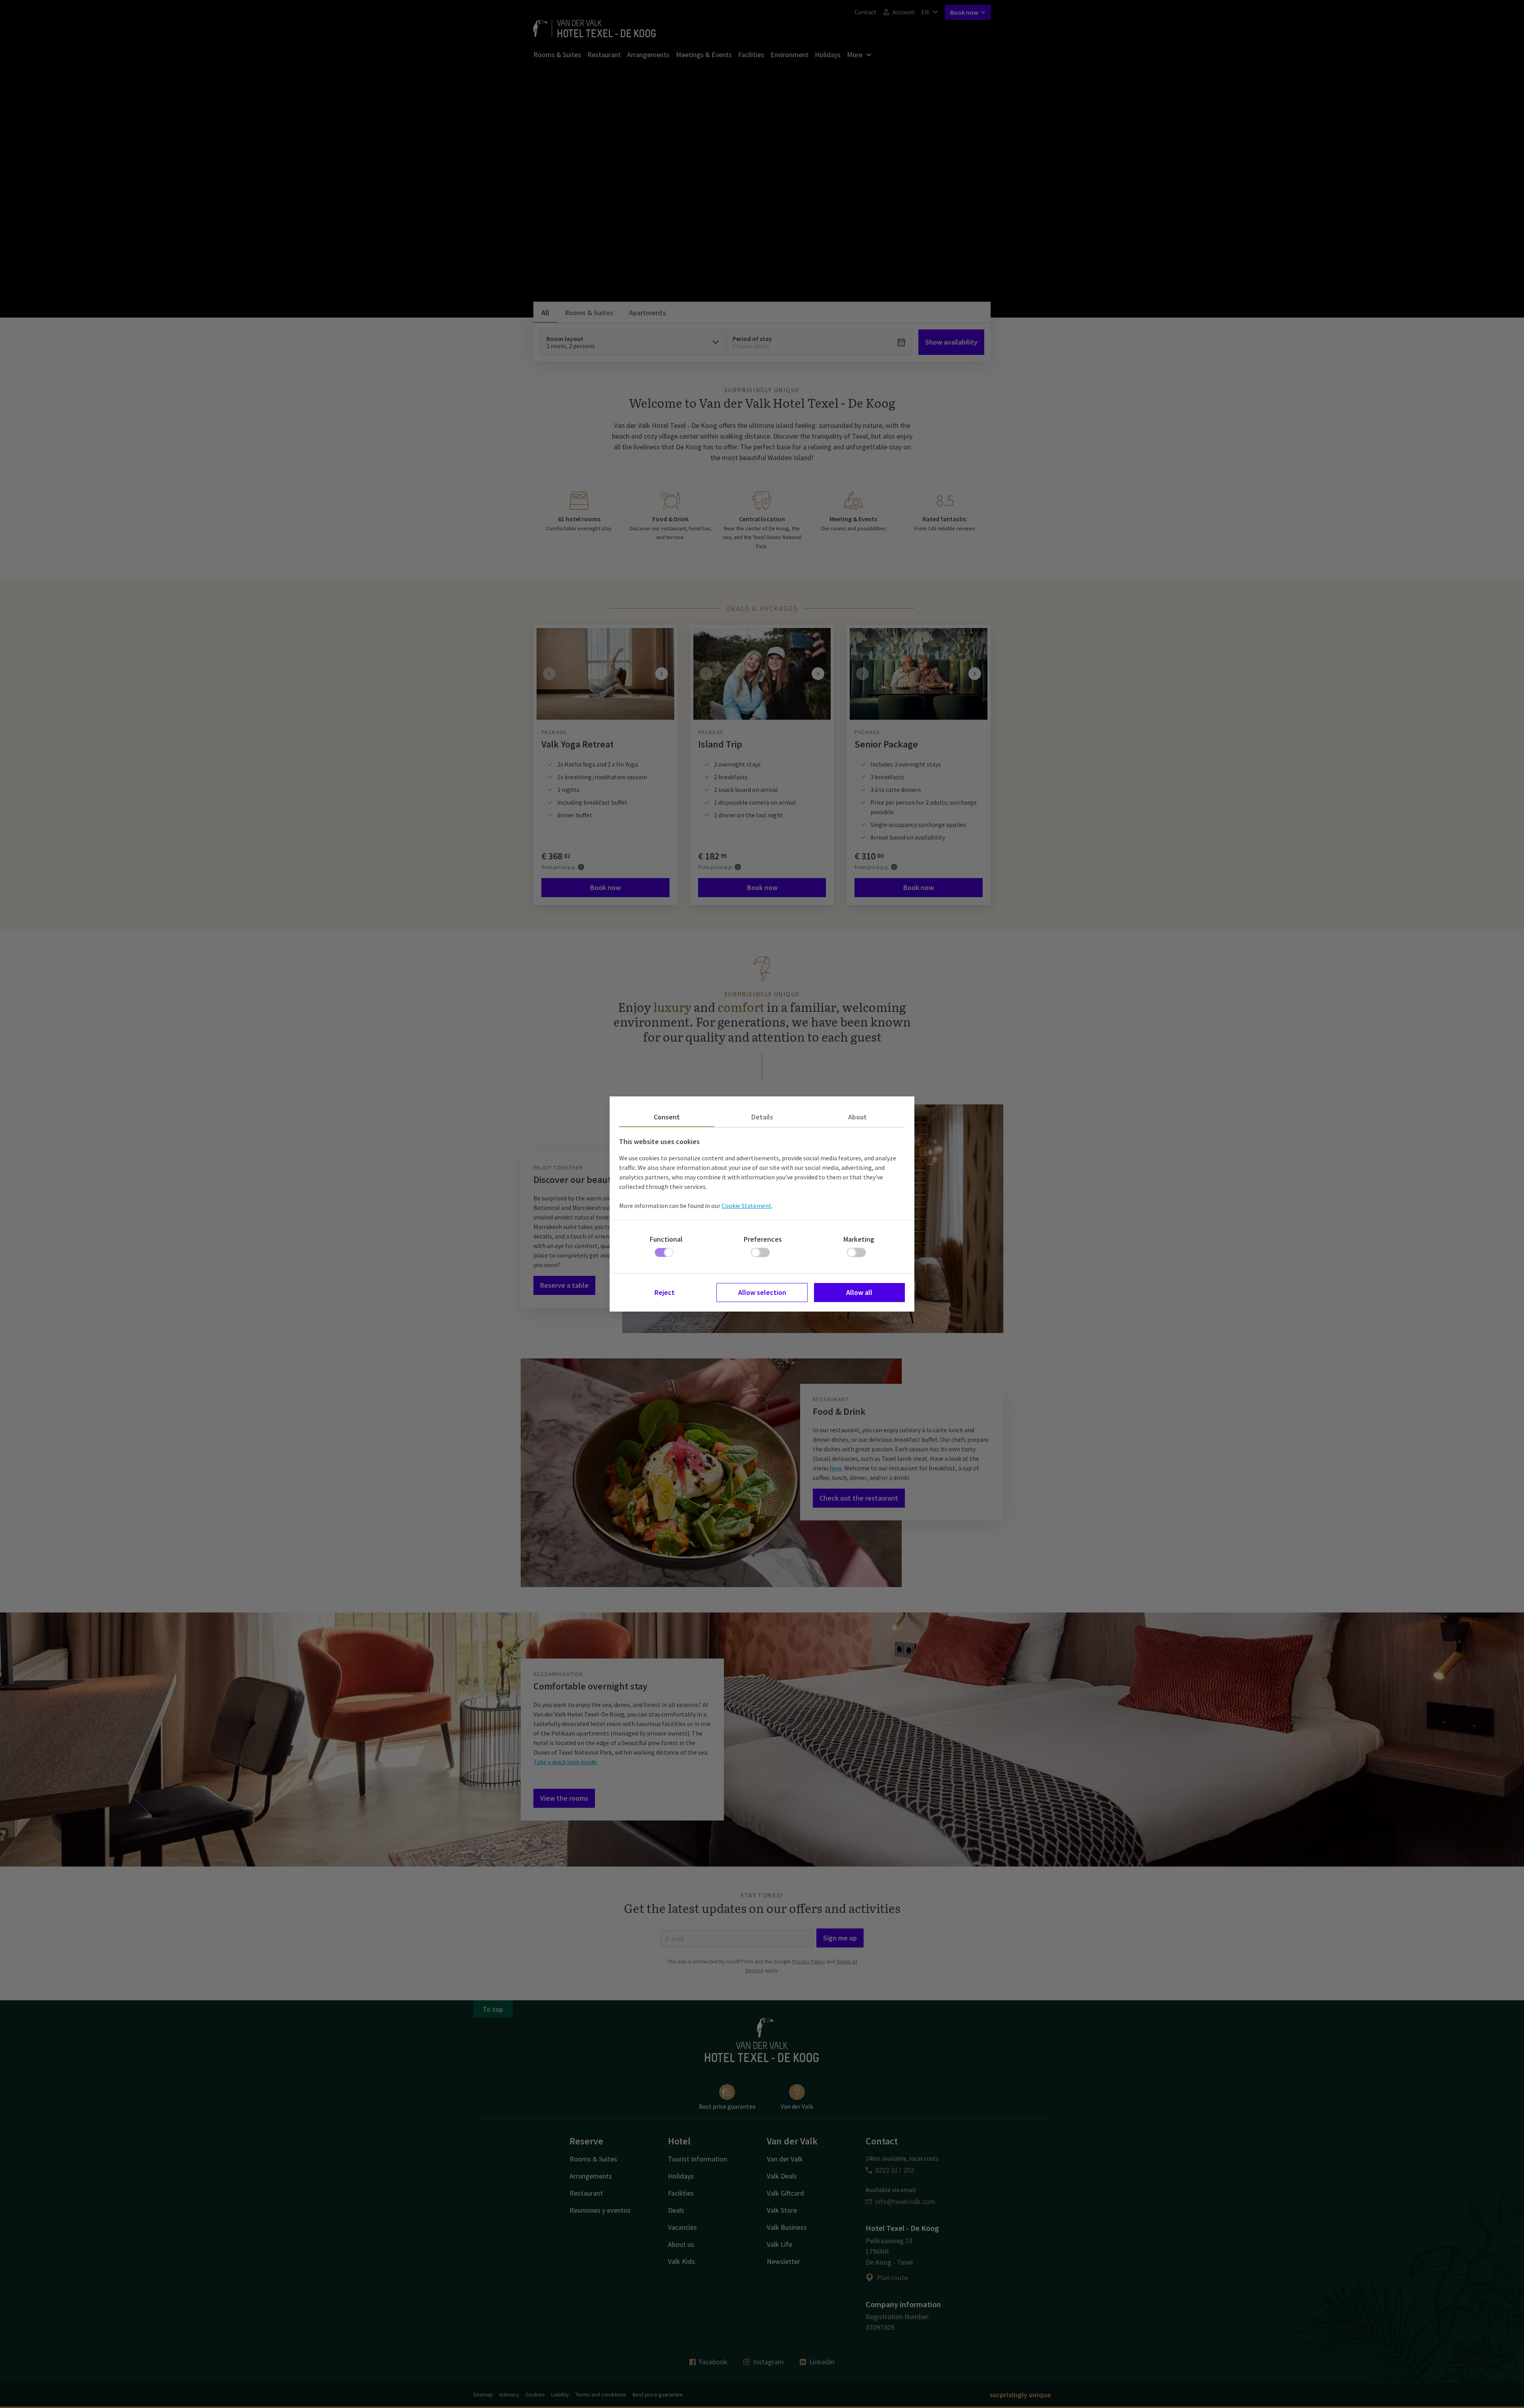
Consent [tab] (667, 1117)
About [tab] (857, 1117)
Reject (665, 1292)
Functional (666, 1239)
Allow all (859, 1292)
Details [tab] (762, 1117)
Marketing (859, 1239)
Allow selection (762, 1292)
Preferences (763, 1239)
